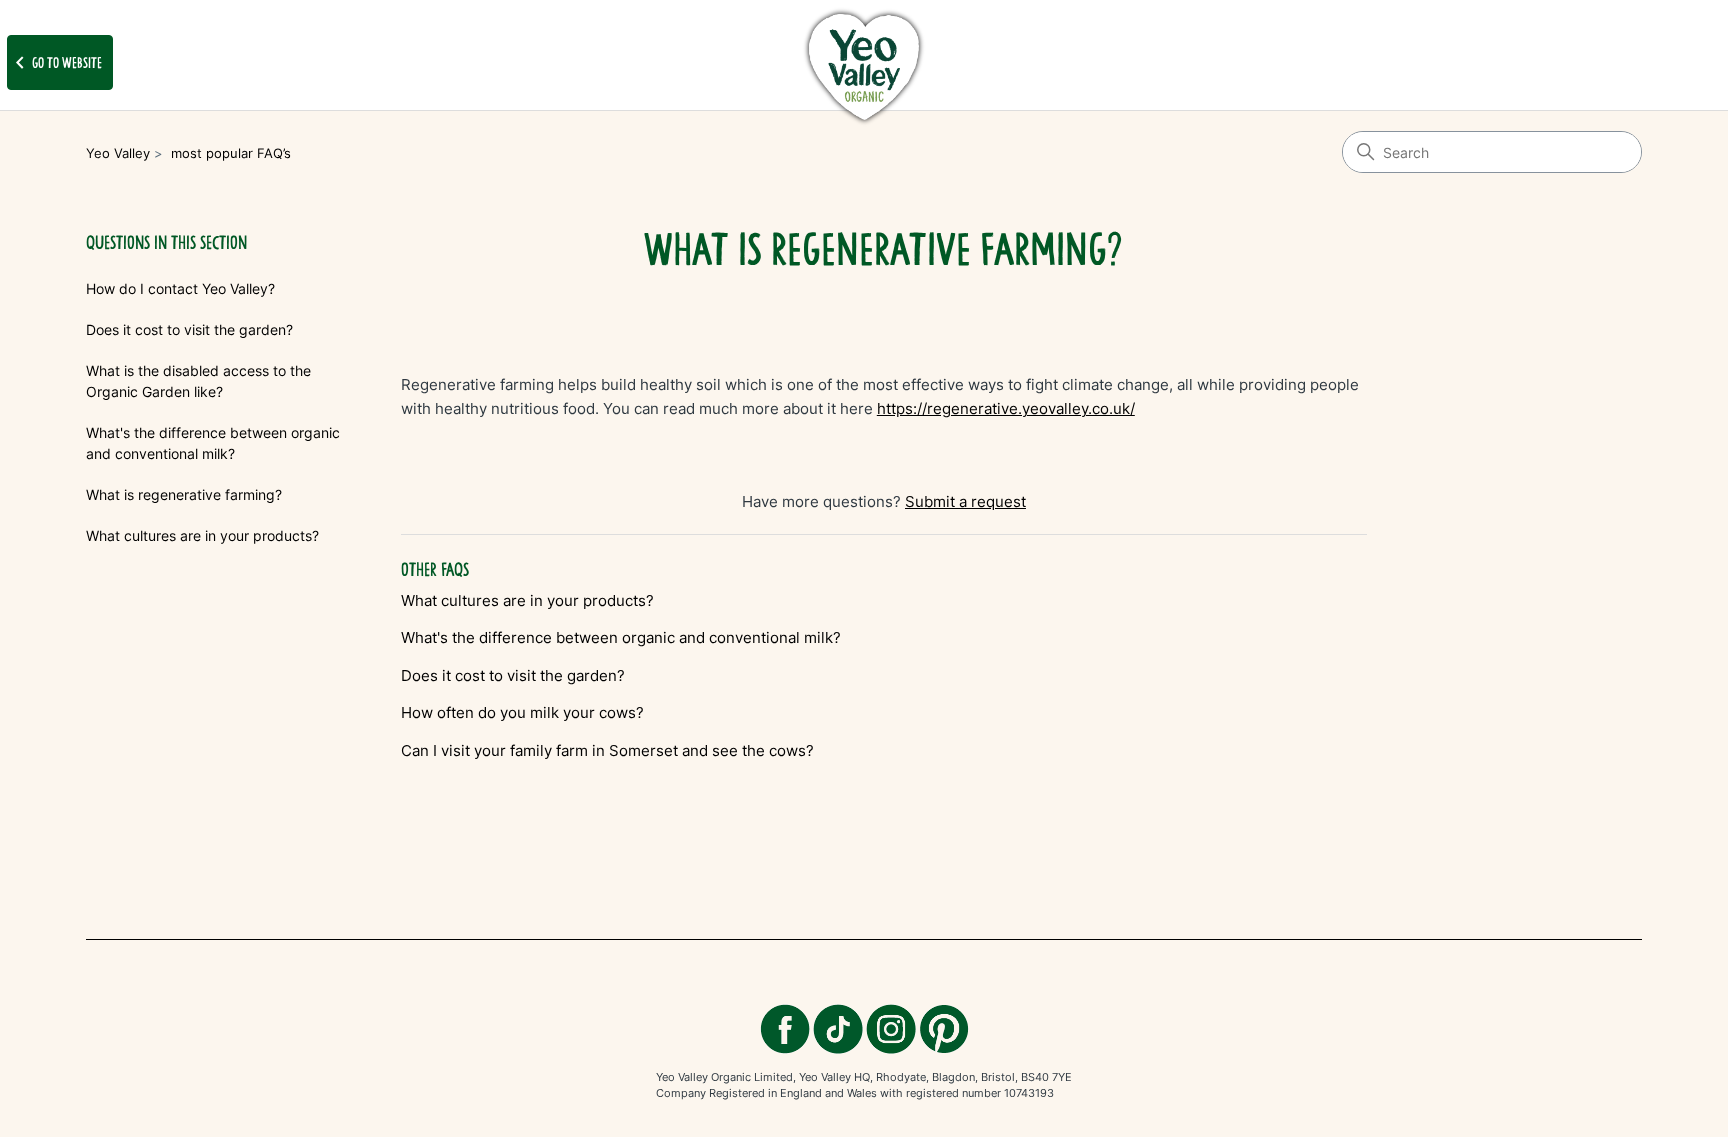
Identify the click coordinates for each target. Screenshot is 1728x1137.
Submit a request (965, 501)
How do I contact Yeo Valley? (180, 288)
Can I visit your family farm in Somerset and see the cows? (607, 750)
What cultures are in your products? (202, 535)
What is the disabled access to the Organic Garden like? (198, 381)
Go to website (55, 63)
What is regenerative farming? (184, 494)
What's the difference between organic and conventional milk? (213, 443)
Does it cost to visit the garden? (189, 329)
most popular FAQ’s (231, 153)
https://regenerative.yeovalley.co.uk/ (1006, 408)
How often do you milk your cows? (522, 712)
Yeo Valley (118, 153)
